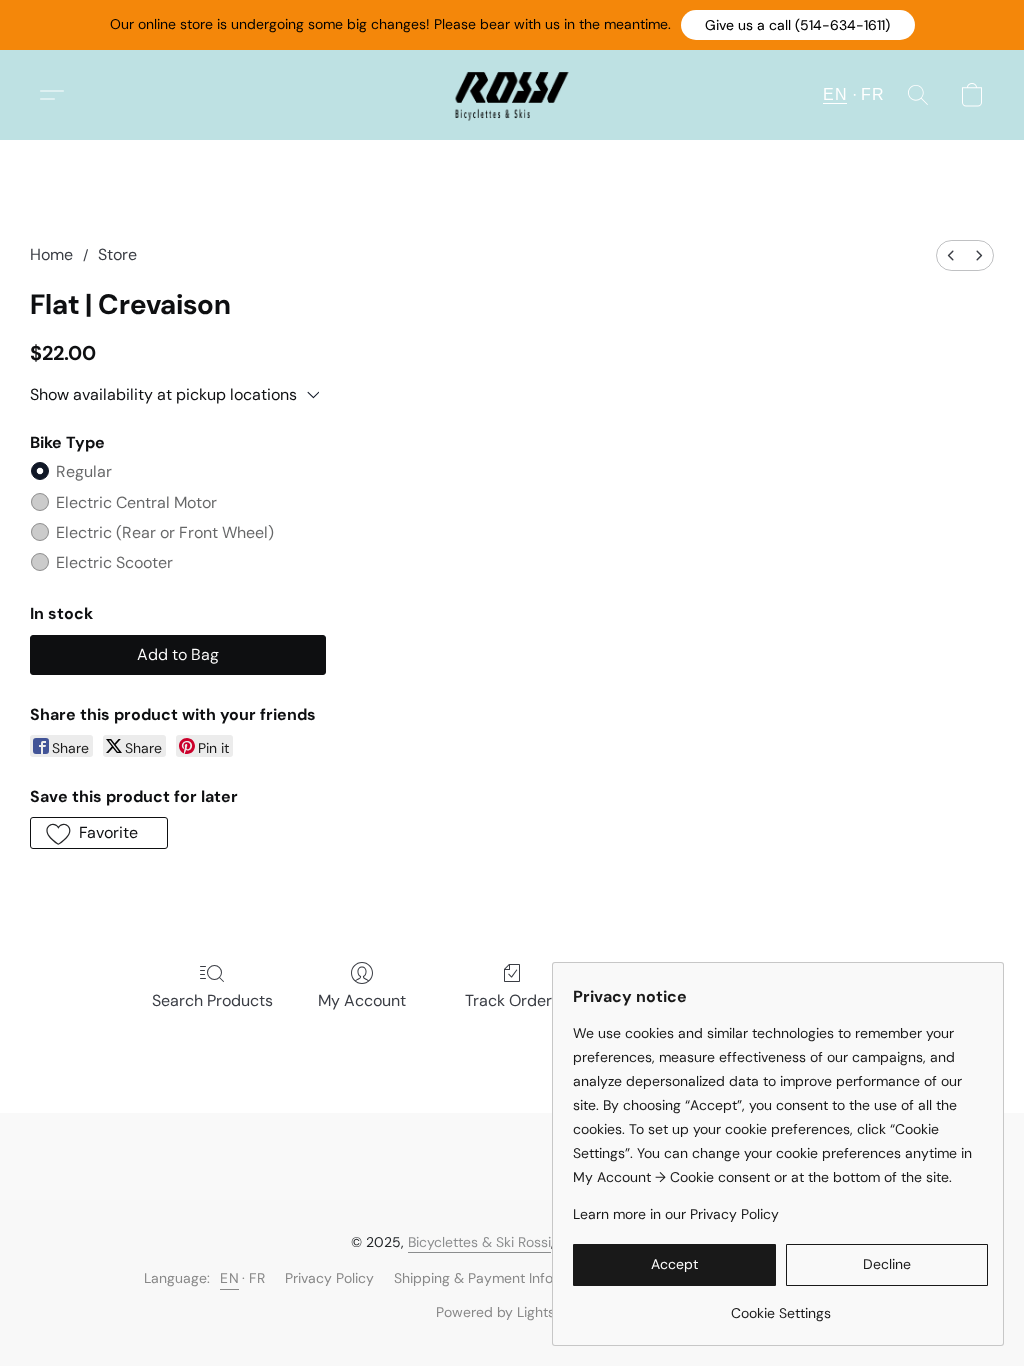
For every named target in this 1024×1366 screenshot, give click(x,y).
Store (117, 254)
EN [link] (229, 1278)
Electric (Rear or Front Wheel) (165, 532)
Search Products (212, 1000)
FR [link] (257, 1278)
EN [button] (835, 94)
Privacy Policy (329, 1278)
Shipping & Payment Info (473, 1278)
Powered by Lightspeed (512, 1312)
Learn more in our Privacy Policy (676, 1214)
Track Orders (512, 1000)
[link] (780, 1305)
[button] (798, 25)
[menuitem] (951, 255)
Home (51, 254)
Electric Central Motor (136, 502)
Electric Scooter (114, 562)
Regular (84, 471)
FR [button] (872, 94)
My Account (362, 1000)
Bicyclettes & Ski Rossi (479, 1242)
